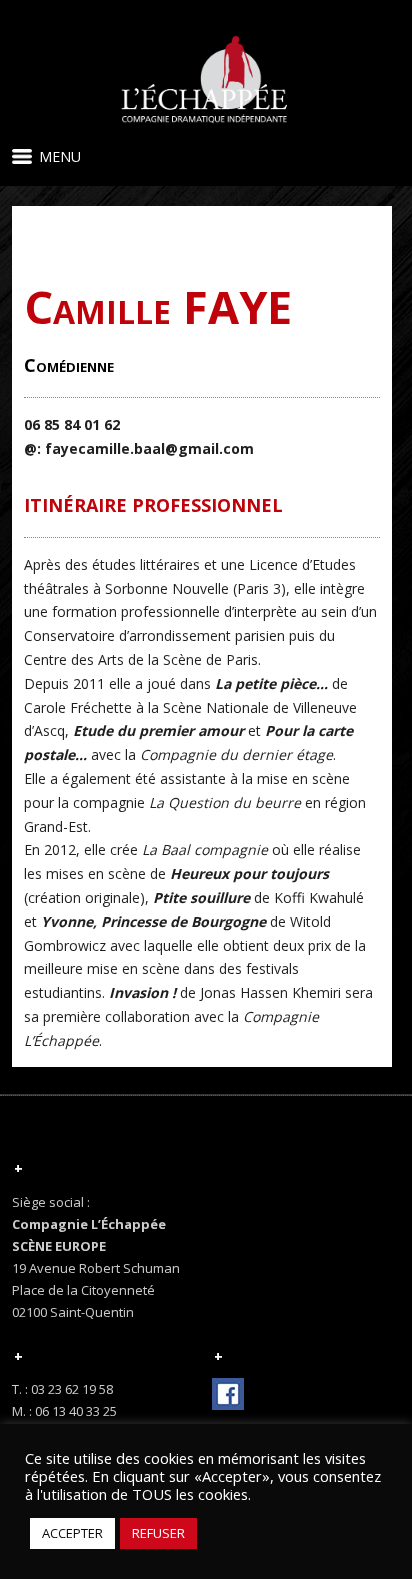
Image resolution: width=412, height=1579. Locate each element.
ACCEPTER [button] (72, 1533)
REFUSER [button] (158, 1533)
